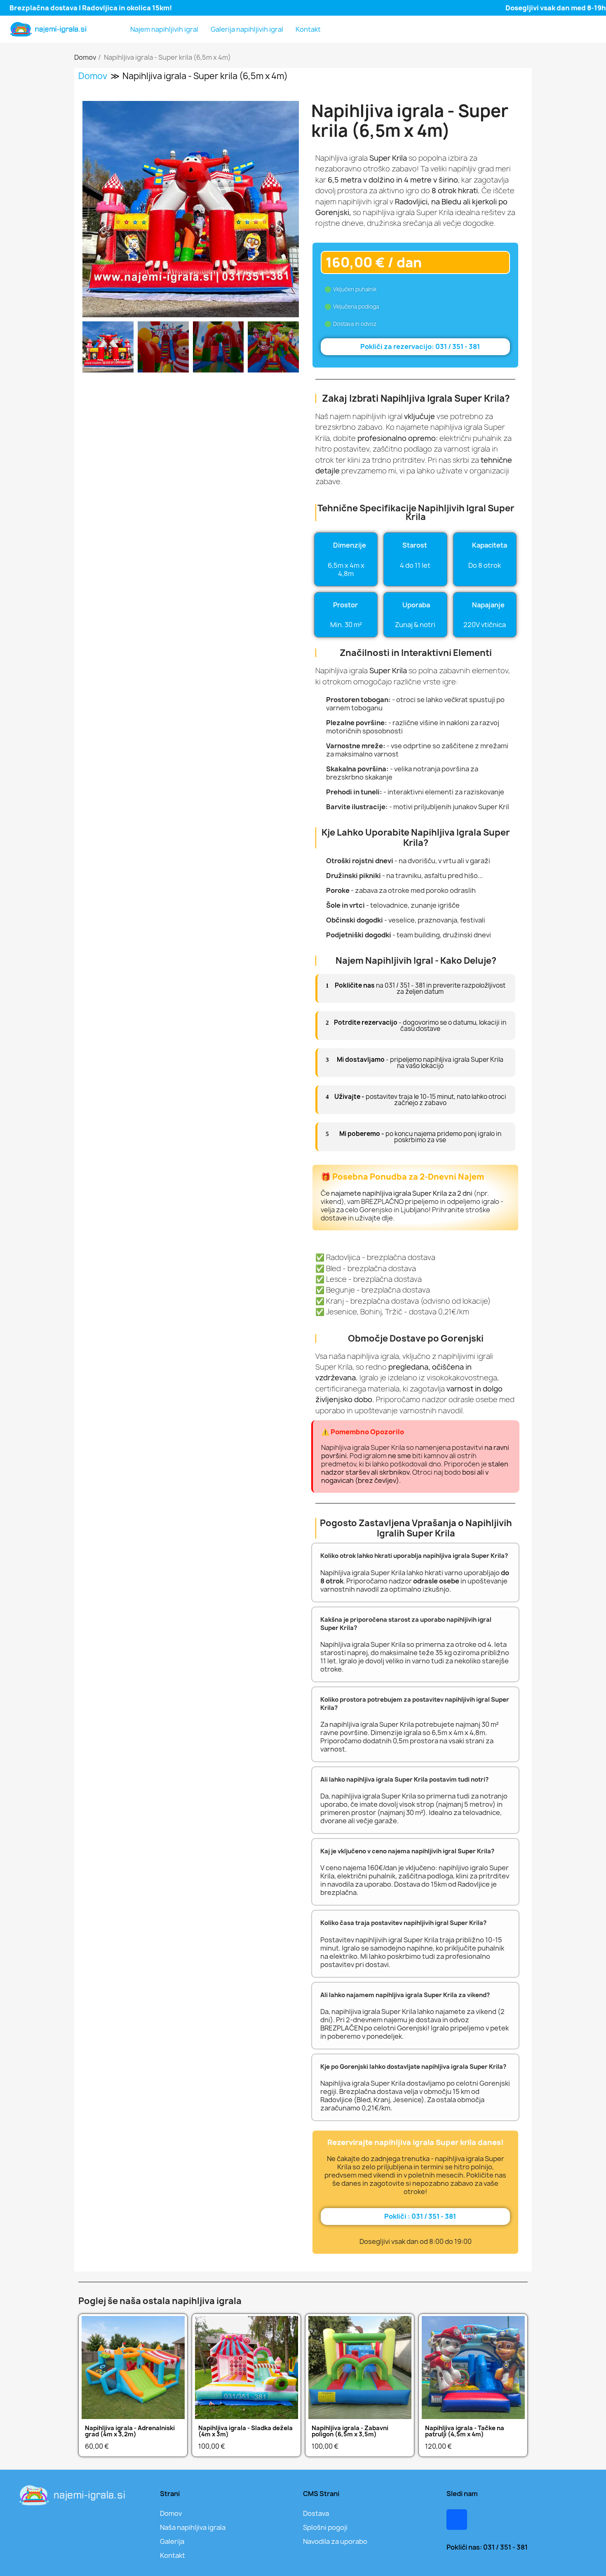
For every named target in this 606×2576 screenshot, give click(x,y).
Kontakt (308, 29)
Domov (93, 76)
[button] (90, 209)
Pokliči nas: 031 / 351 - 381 (487, 2547)
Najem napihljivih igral (164, 29)
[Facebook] (457, 2520)
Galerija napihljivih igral (247, 29)
